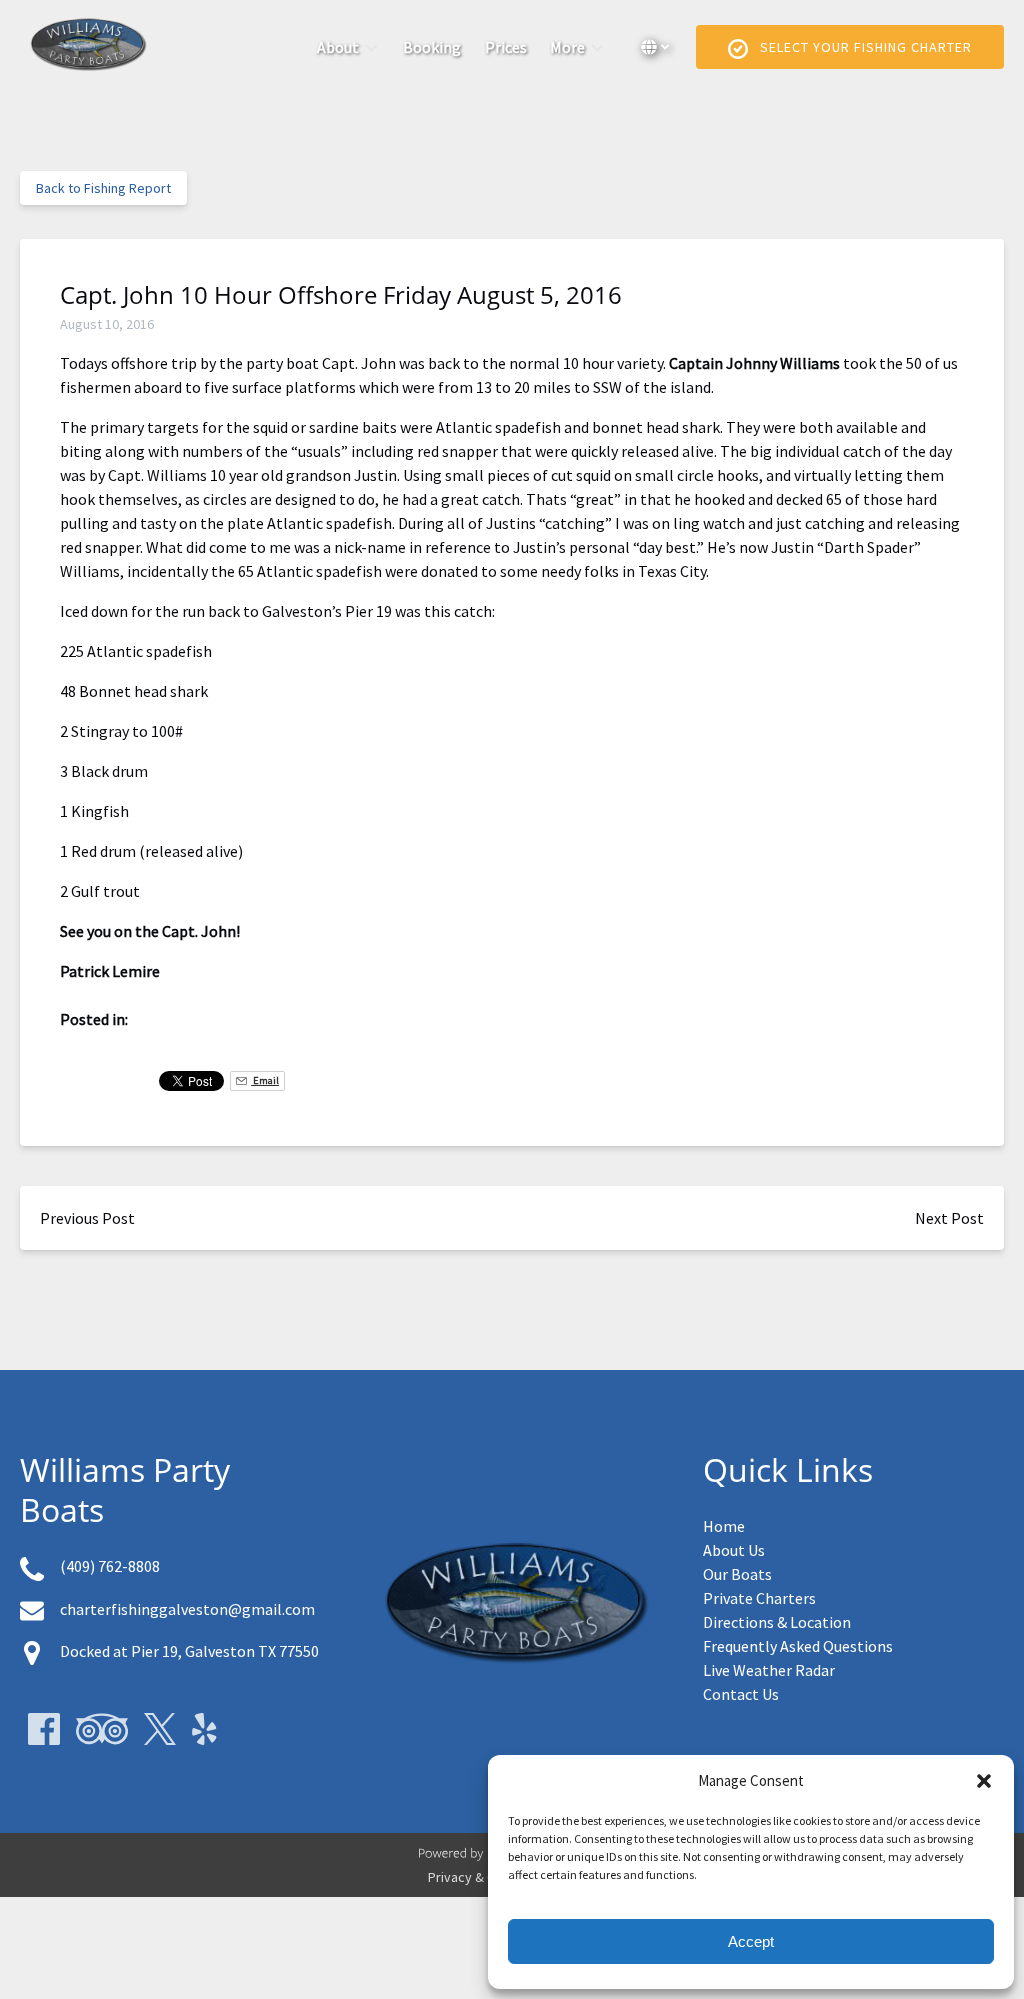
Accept (751, 1941)
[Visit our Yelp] (204, 1729)
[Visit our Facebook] (44, 1729)
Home (724, 1526)
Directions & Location (777, 1622)
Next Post (949, 1218)
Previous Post (87, 1218)
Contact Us (741, 1694)
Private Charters (759, 1598)
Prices (506, 47)
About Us (734, 1550)
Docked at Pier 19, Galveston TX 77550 (189, 1651)
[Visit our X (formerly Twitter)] (160, 1729)
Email (265, 1080)
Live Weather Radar (769, 1670)
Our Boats (737, 1574)
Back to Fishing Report (103, 188)
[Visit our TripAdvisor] (102, 1729)
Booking (432, 47)
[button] (984, 1781)
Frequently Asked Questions (798, 1646)
